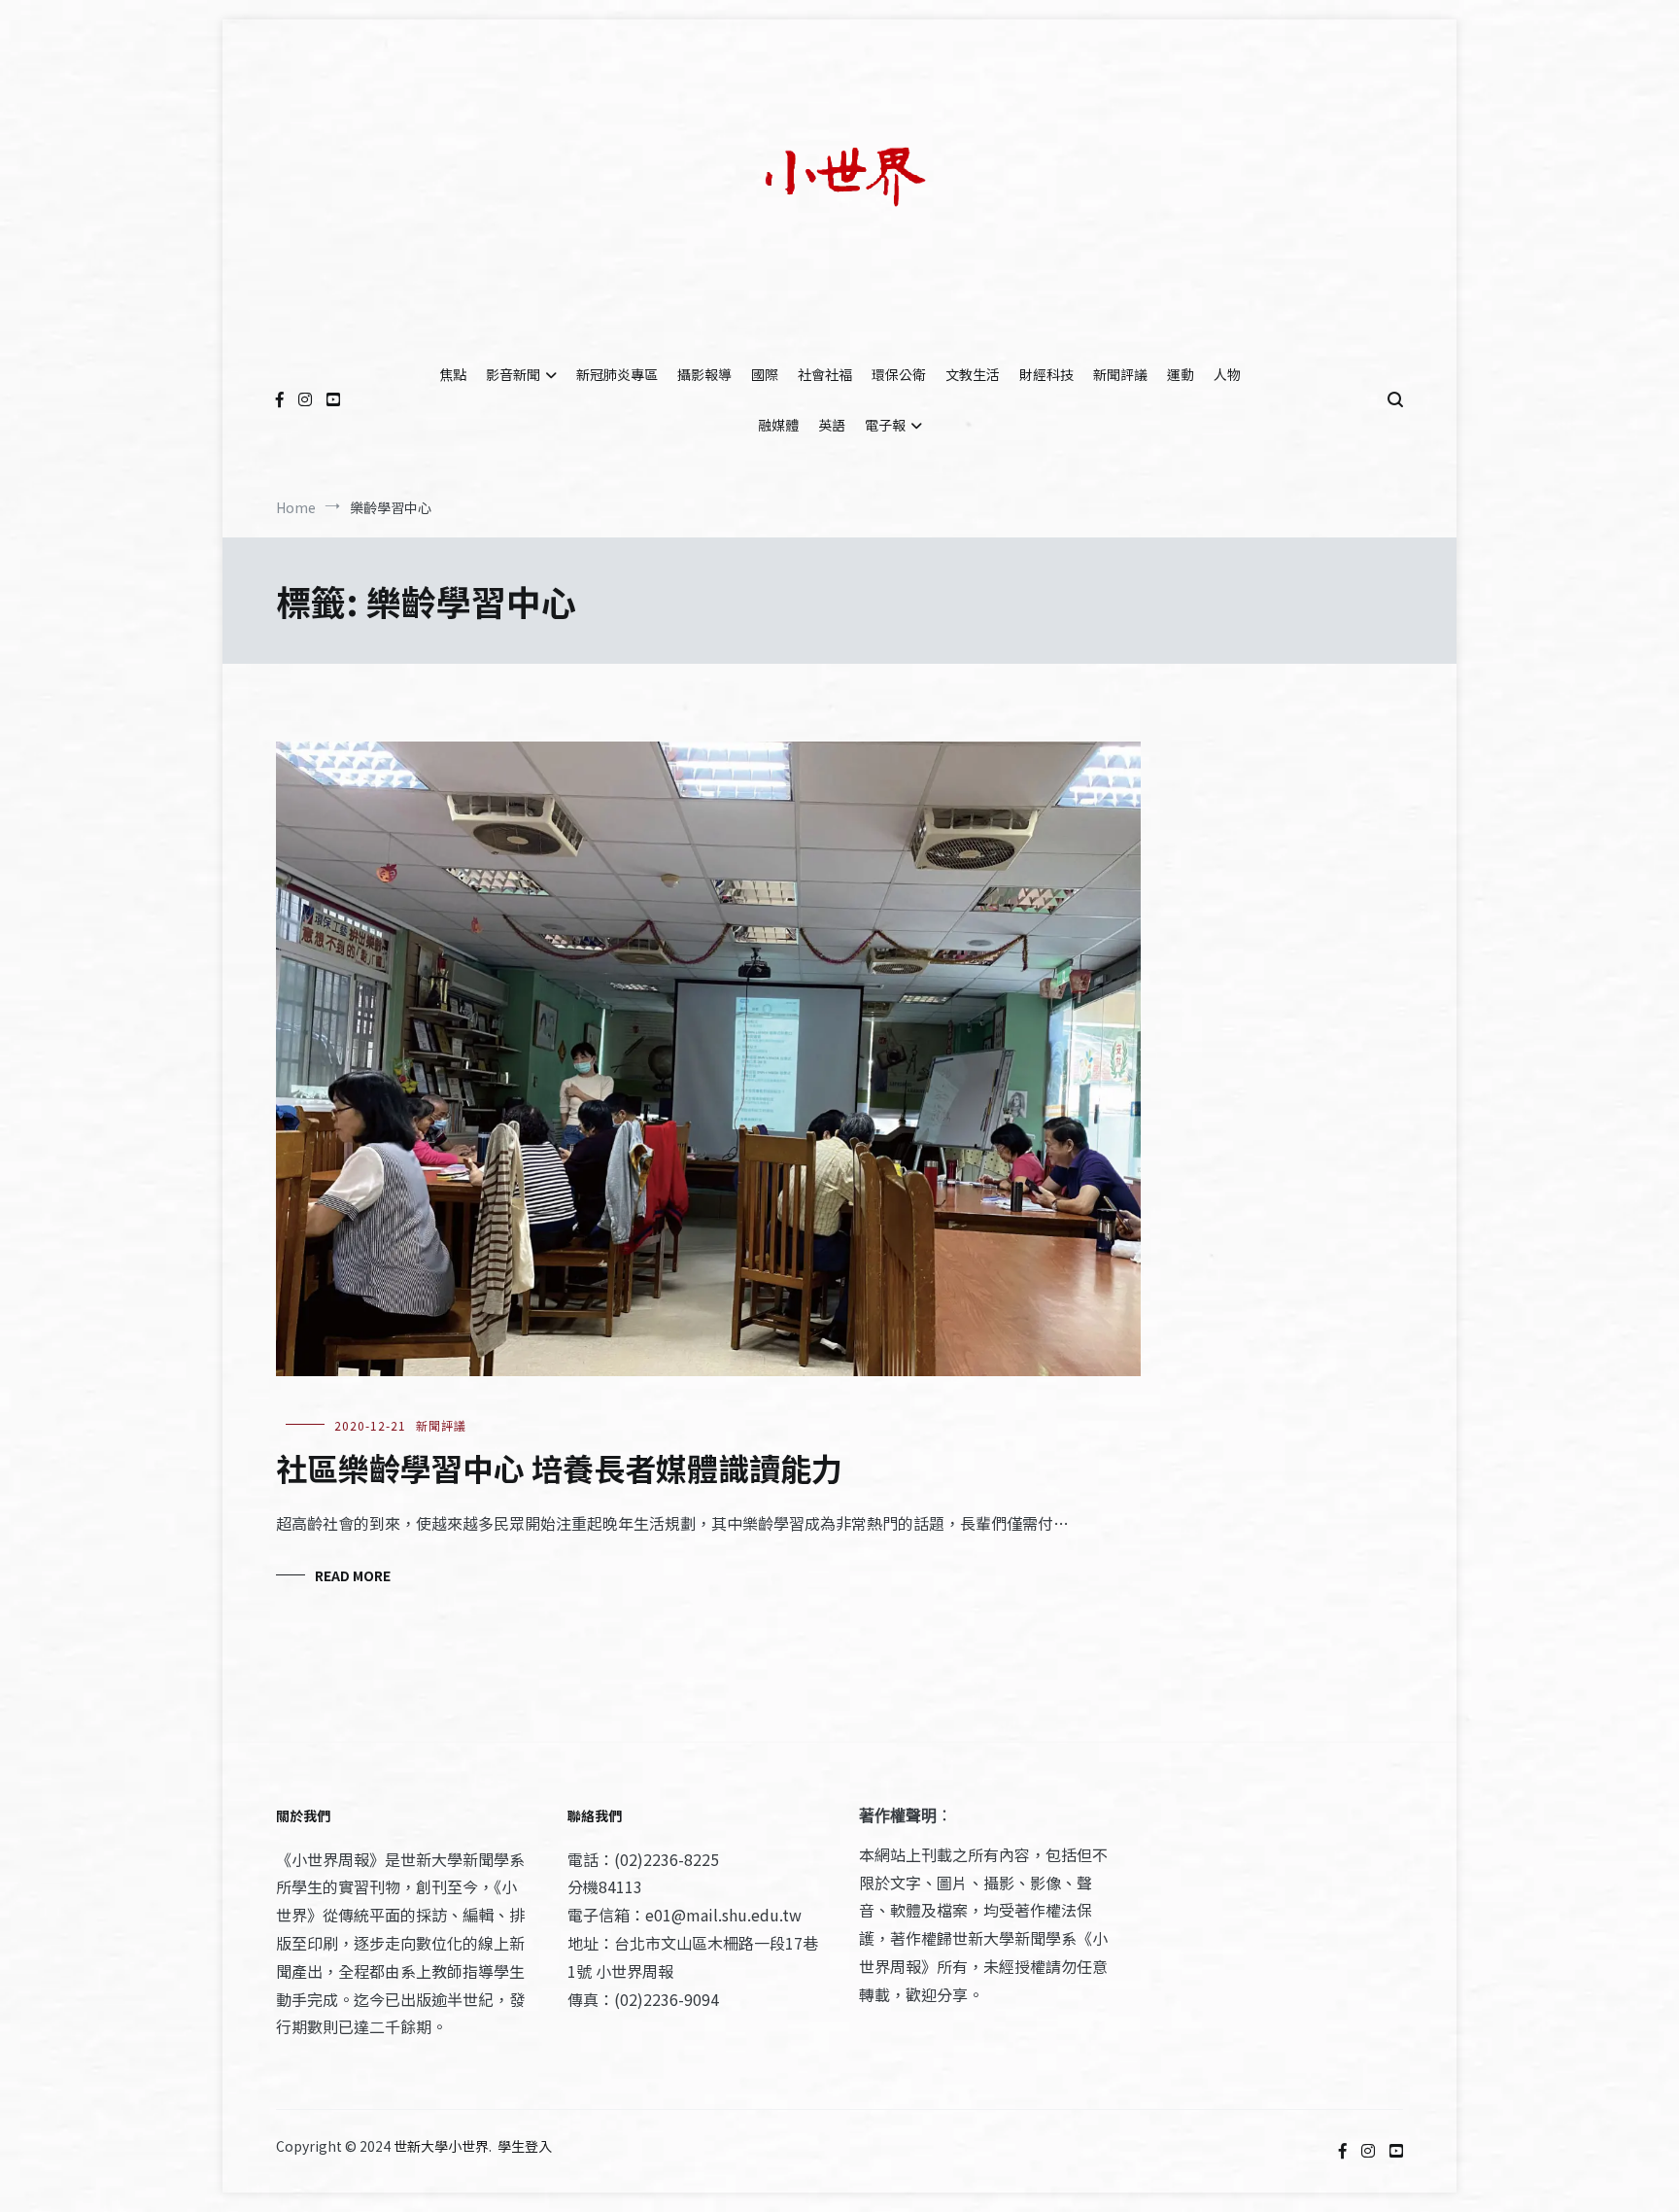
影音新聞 (513, 374)
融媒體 (778, 425)
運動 (1181, 374)
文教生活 (973, 374)
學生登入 (525, 2146)
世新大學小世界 (441, 2146)
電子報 (885, 425)
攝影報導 (704, 374)
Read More (353, 1575)
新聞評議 (1120, 374)
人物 (1227, 374)
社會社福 (825, 374)
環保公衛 (899, 374)
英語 (832, 425)
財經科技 (1046, 374)
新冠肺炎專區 (617, 374)
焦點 (453, 374)
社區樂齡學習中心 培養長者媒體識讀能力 (559, 1468)
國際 (765, 374)
